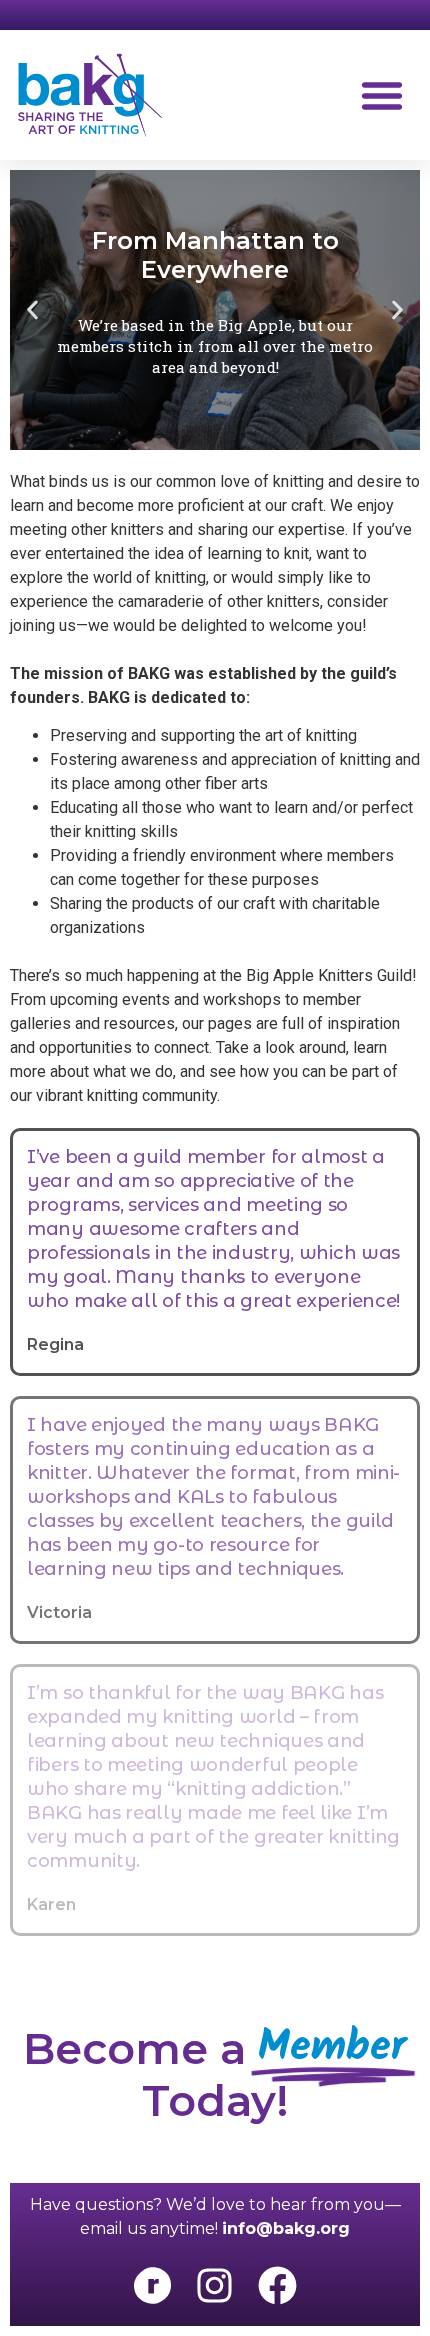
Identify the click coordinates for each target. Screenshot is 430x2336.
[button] (382, 95)
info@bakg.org (286, 2228)
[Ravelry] (152, 2285)
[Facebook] (277, 2285)
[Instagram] (215, 2285)
